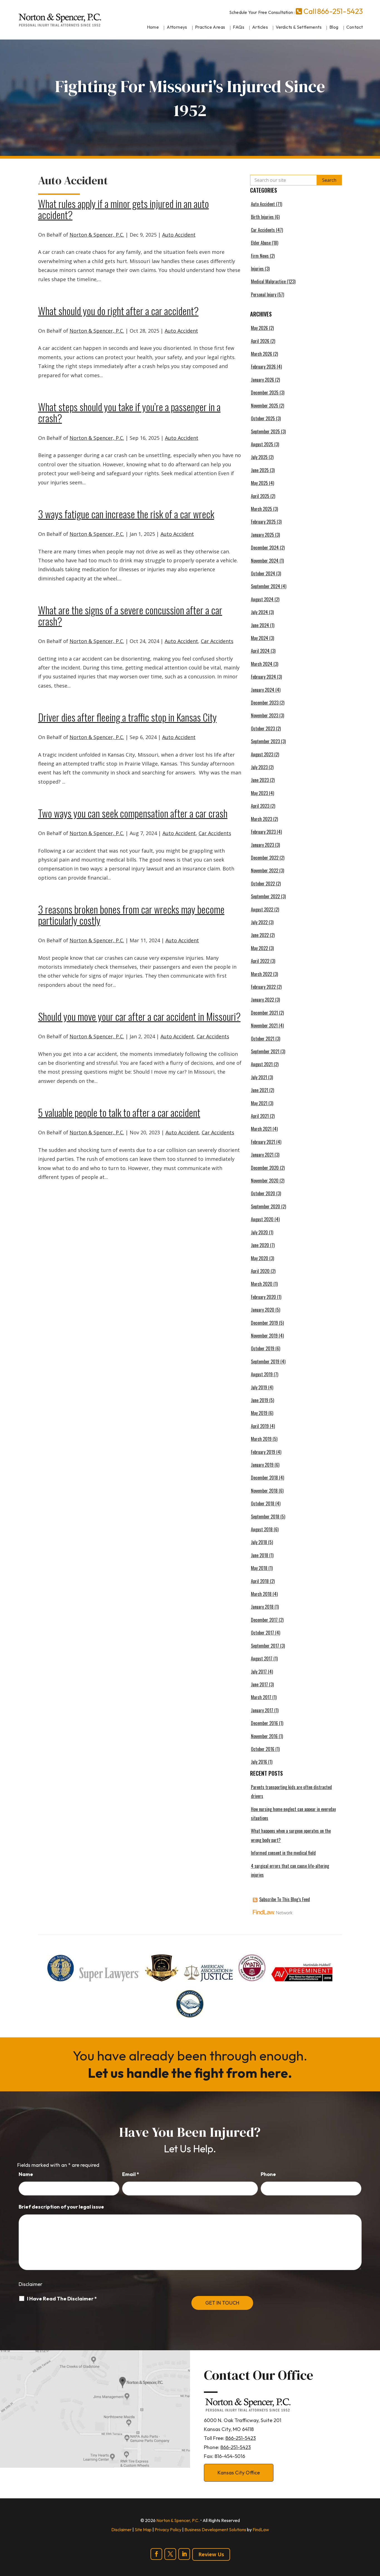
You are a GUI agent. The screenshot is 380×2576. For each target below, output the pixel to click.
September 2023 (265, 741)
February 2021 (263, 1142)
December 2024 (265, 548)
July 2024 (259, 612)
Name (26, 2174)
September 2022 (265, 896)
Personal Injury (264, 295)
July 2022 (259, 922)
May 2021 (259, 1103)
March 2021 (261, 1129)
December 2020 (265, 1168)
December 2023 (265, 703)
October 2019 (263, 1348)
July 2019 (259, 1387)
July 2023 (259, 767)
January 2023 (262, 845)
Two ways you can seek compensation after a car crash (133, 813)
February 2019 (263, 1452)
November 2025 (265, 406)
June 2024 (260, 625)
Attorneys (177, 27)
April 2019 (260, 1426)
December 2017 (264, 1620)
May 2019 (259, 1413)
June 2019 (260, 1400)
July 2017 (259, 1672)
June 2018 (260, 1555)
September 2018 (265, 1517)
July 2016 (259, 1762)
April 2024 (260, 651)
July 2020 (259, 1232)
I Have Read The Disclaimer (62, 2299)
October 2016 (263, 1749)
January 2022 (262, 1000)
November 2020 (265, 1181)
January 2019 (262, 1465)
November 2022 (265, 870)
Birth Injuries (262, 217)
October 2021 (263, 1039)
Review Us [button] (211, 2554)
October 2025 (263, 418)
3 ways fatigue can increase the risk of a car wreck (126, 514)
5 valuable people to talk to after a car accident (119, 1112)
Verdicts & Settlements (299, 27)
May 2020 (260, 1258)
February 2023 (263, 832)
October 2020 (263, 1193)
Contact (355, 27)
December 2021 (264, 1013)
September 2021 (265, 1051)
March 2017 (261, 1697)
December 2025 (265, 392)
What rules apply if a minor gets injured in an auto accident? (124, 209)
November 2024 (265, 561)
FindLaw (261, 2530)
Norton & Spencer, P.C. (97, 235)
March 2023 (261, 819)
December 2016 (264, 1723)
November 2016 (264, 1736)
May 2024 (260, 638)
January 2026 (262, 380)
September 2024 (266, 586)
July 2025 (259, 457)
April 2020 (260, 1271)
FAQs (239, 27)
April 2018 (260, 1581)
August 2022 (262, 909)
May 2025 (259, 483)
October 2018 (263, 1503)
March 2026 (261, 354)
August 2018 (262, 1529)
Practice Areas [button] (210, 27)
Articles (260, 27)
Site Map (143, 2530)
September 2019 (265, 1361)
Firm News (260, 256)
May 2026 (259, 328)
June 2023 (260, 780)
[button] (374, 2536)
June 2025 (260, 470)
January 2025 (262, 535)
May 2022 (259, 948)
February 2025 (263, 522)
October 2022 (263, 884)
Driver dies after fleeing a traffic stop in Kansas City (127, 717)
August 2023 (262, 754)
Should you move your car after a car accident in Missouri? (139, 1016)
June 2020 (260, 1245)
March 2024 (262, 664)
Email (131, 2174)
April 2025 (260, 496)
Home (153, 27)
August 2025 (262, 444)
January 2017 (262, 1710)
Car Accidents (217, 641)
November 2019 (264, 1336)
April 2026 (260, 341)
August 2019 (262, 1374)
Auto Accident (179, 235)
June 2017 (259, 1684)
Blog (334, 27)
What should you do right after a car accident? (118, 311)
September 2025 (265, 431)
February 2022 (263, 987)
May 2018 (259, 1568)
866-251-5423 (340, 11)
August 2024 (262, 599)
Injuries (257, 269)
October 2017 (262, 1633)
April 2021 (260, 1116)
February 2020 (263, 1297)
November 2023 (265, 715)
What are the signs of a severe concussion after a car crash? (130, 615)
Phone (268, 2174)
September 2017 (265, 1646)
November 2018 (264, 1491)
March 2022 (261, 974)
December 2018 (264, 1478)
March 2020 (262, 1284)
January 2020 (263, 1310)
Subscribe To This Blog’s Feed (285, 1899)
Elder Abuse (261, 243)
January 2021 (262, 1155)
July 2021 (259, 1077)
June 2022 (260, 935)
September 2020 (266, 1206)
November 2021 (264, 1026)
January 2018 (262, 1607)
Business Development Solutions (215, 2530)
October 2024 (263, 573)
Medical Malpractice (268, 281)
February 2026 (263, 367)
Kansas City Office (239, 2473)
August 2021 (262, 1064)
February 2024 (263, 677)
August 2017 (262, 1659)
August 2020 (262, 1219)
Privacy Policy (168, 2530)
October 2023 (263, 728)
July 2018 (259, 1542)
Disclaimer (30, 2284)
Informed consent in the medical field (283, 1853)
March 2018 (261, 1594)
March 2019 (261, 1439)
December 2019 (264, 1323)
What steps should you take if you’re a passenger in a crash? (129, 412)
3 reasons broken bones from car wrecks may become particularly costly (131, 915)
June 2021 (260, 1090)
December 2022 (265, 858)
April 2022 (260, 961)
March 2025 (261, 509)
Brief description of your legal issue (61, 2207)
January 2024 (263, 690)
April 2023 (260, 806)
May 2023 (259, 793)
